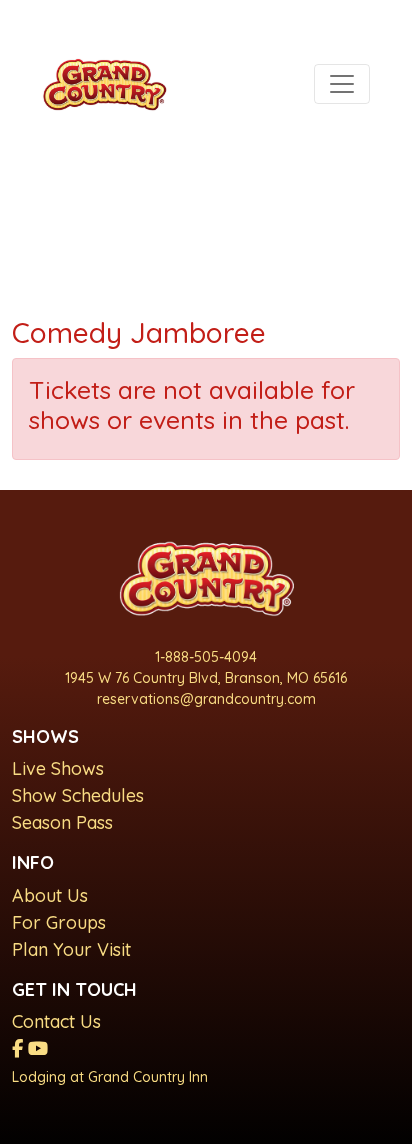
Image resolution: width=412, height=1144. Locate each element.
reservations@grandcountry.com (206, 699)
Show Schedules (78, 795)
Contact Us (56, 1021)
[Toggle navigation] (342, 84)
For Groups (59, 922)
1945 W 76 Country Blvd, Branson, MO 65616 (206, 678)
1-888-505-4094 (206, 657)
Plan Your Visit (71, 949)
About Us (50, 895)
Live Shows (58, 768)
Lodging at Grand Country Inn (110, 1077)
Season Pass (62, 822)
